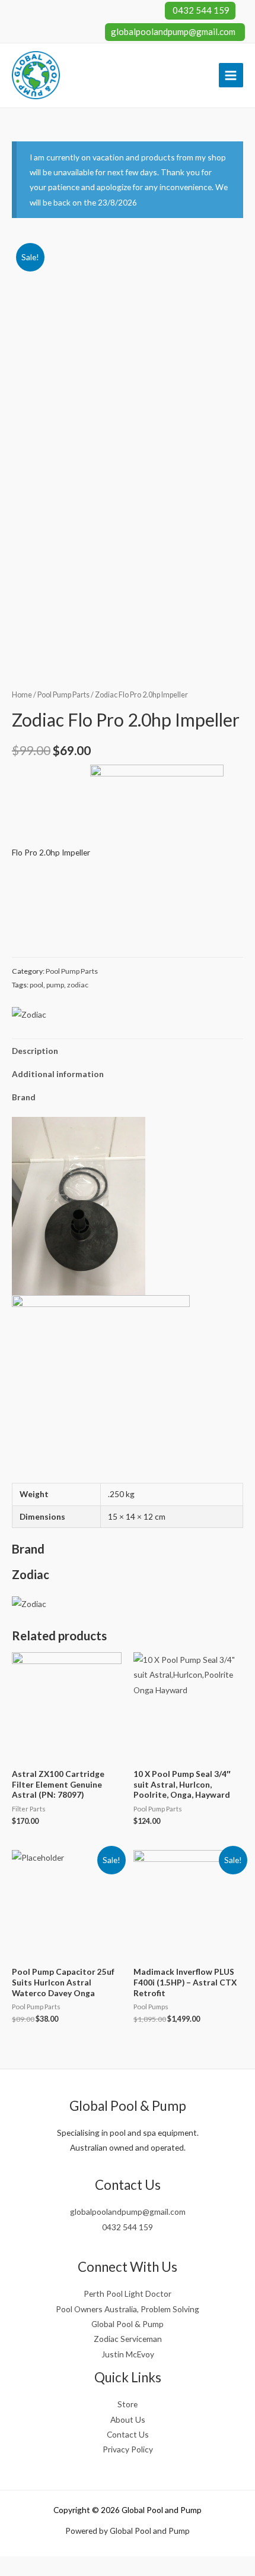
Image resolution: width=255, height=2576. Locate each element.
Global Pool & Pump (128, 2324)
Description (35, 1051)
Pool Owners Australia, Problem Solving (128, 2309)
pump (55, 985)
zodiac (78, 985)
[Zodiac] (29, 1014)
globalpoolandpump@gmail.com (173, 31)
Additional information (58, 1074)
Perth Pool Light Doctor (128, 2294)
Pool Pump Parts (63, 695)
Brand (24, 1097)
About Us (128, 2419)
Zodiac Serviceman (128, 2339)
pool (36, 985)
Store (128, 2404)
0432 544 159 (200, 10)
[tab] (128, 1051)
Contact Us (128, 2434)
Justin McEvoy (128, 2354)
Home (22, 695)
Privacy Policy (128, 2449)
